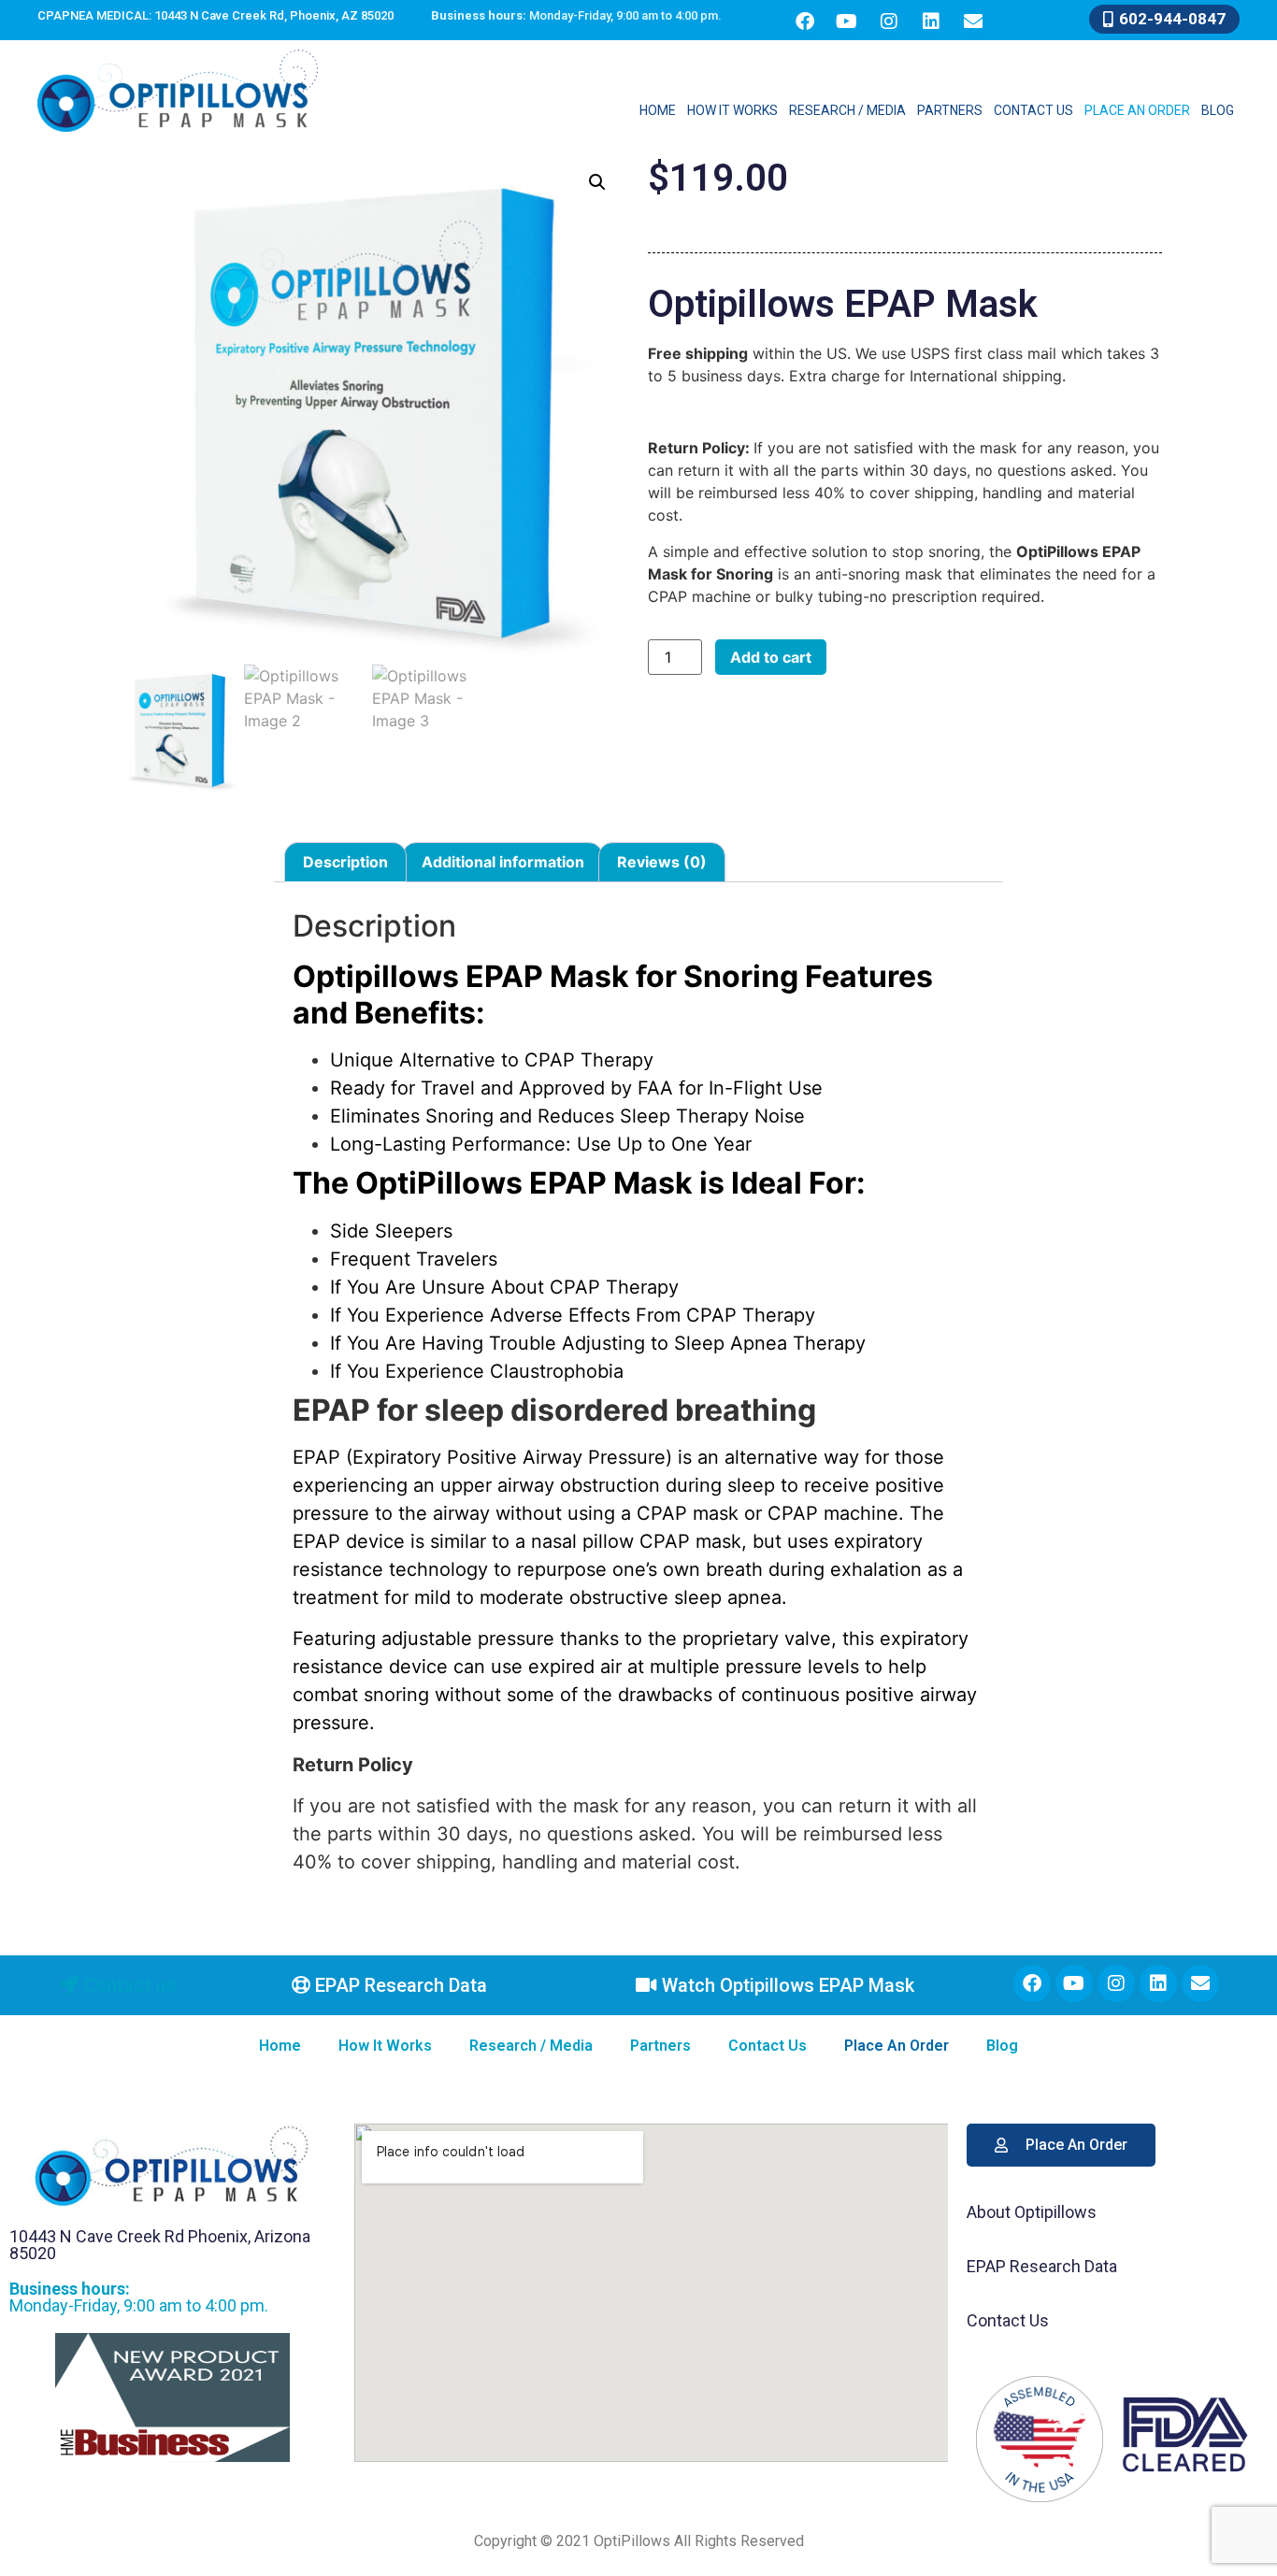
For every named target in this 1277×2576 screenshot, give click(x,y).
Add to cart (771, 657)
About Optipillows (1032, 2212)
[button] (597, 182)
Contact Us (1033, 110)
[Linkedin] (931, 21)
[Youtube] (847, 21)
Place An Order (1137, 110)
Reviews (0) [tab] (662, 862)
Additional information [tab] (503, 862)
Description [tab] (345, 862)
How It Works (732, 110)
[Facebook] (805, 21)
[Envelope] (973, 21)
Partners (950, 110)
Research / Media (847, 110)
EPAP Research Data (1042, 2266)
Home (658, 110)
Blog (1218, 110)
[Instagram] (889, 21)
